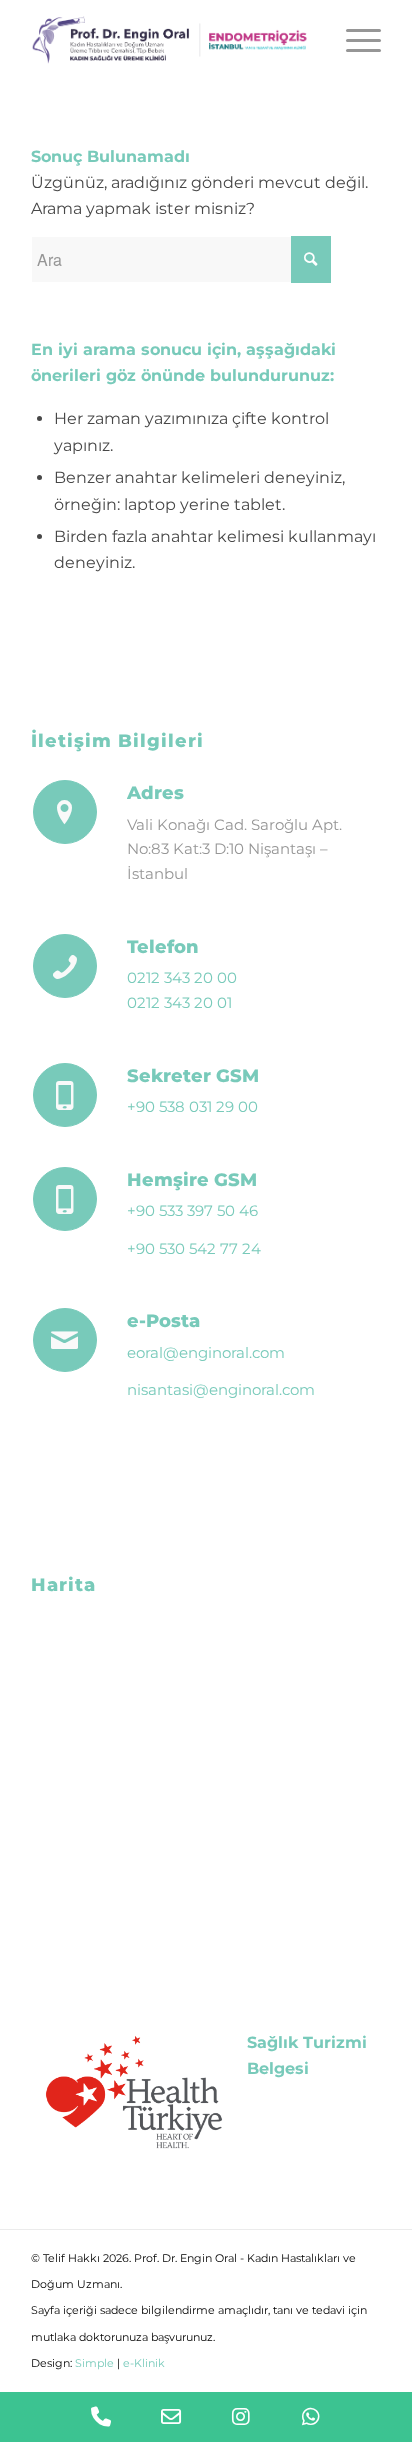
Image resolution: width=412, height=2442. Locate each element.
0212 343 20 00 (182, 977)
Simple (94, 2363)
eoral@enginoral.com (206, 1352)
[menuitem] (353, 40)
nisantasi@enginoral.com (221, 1389)
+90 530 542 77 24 (194, 1248)
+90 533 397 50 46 (192, 1210)
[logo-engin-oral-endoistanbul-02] (171, 40)
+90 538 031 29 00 (192, 1106)
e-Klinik (144, 2363)
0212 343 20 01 (179, 1002)
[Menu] (353, 40)
